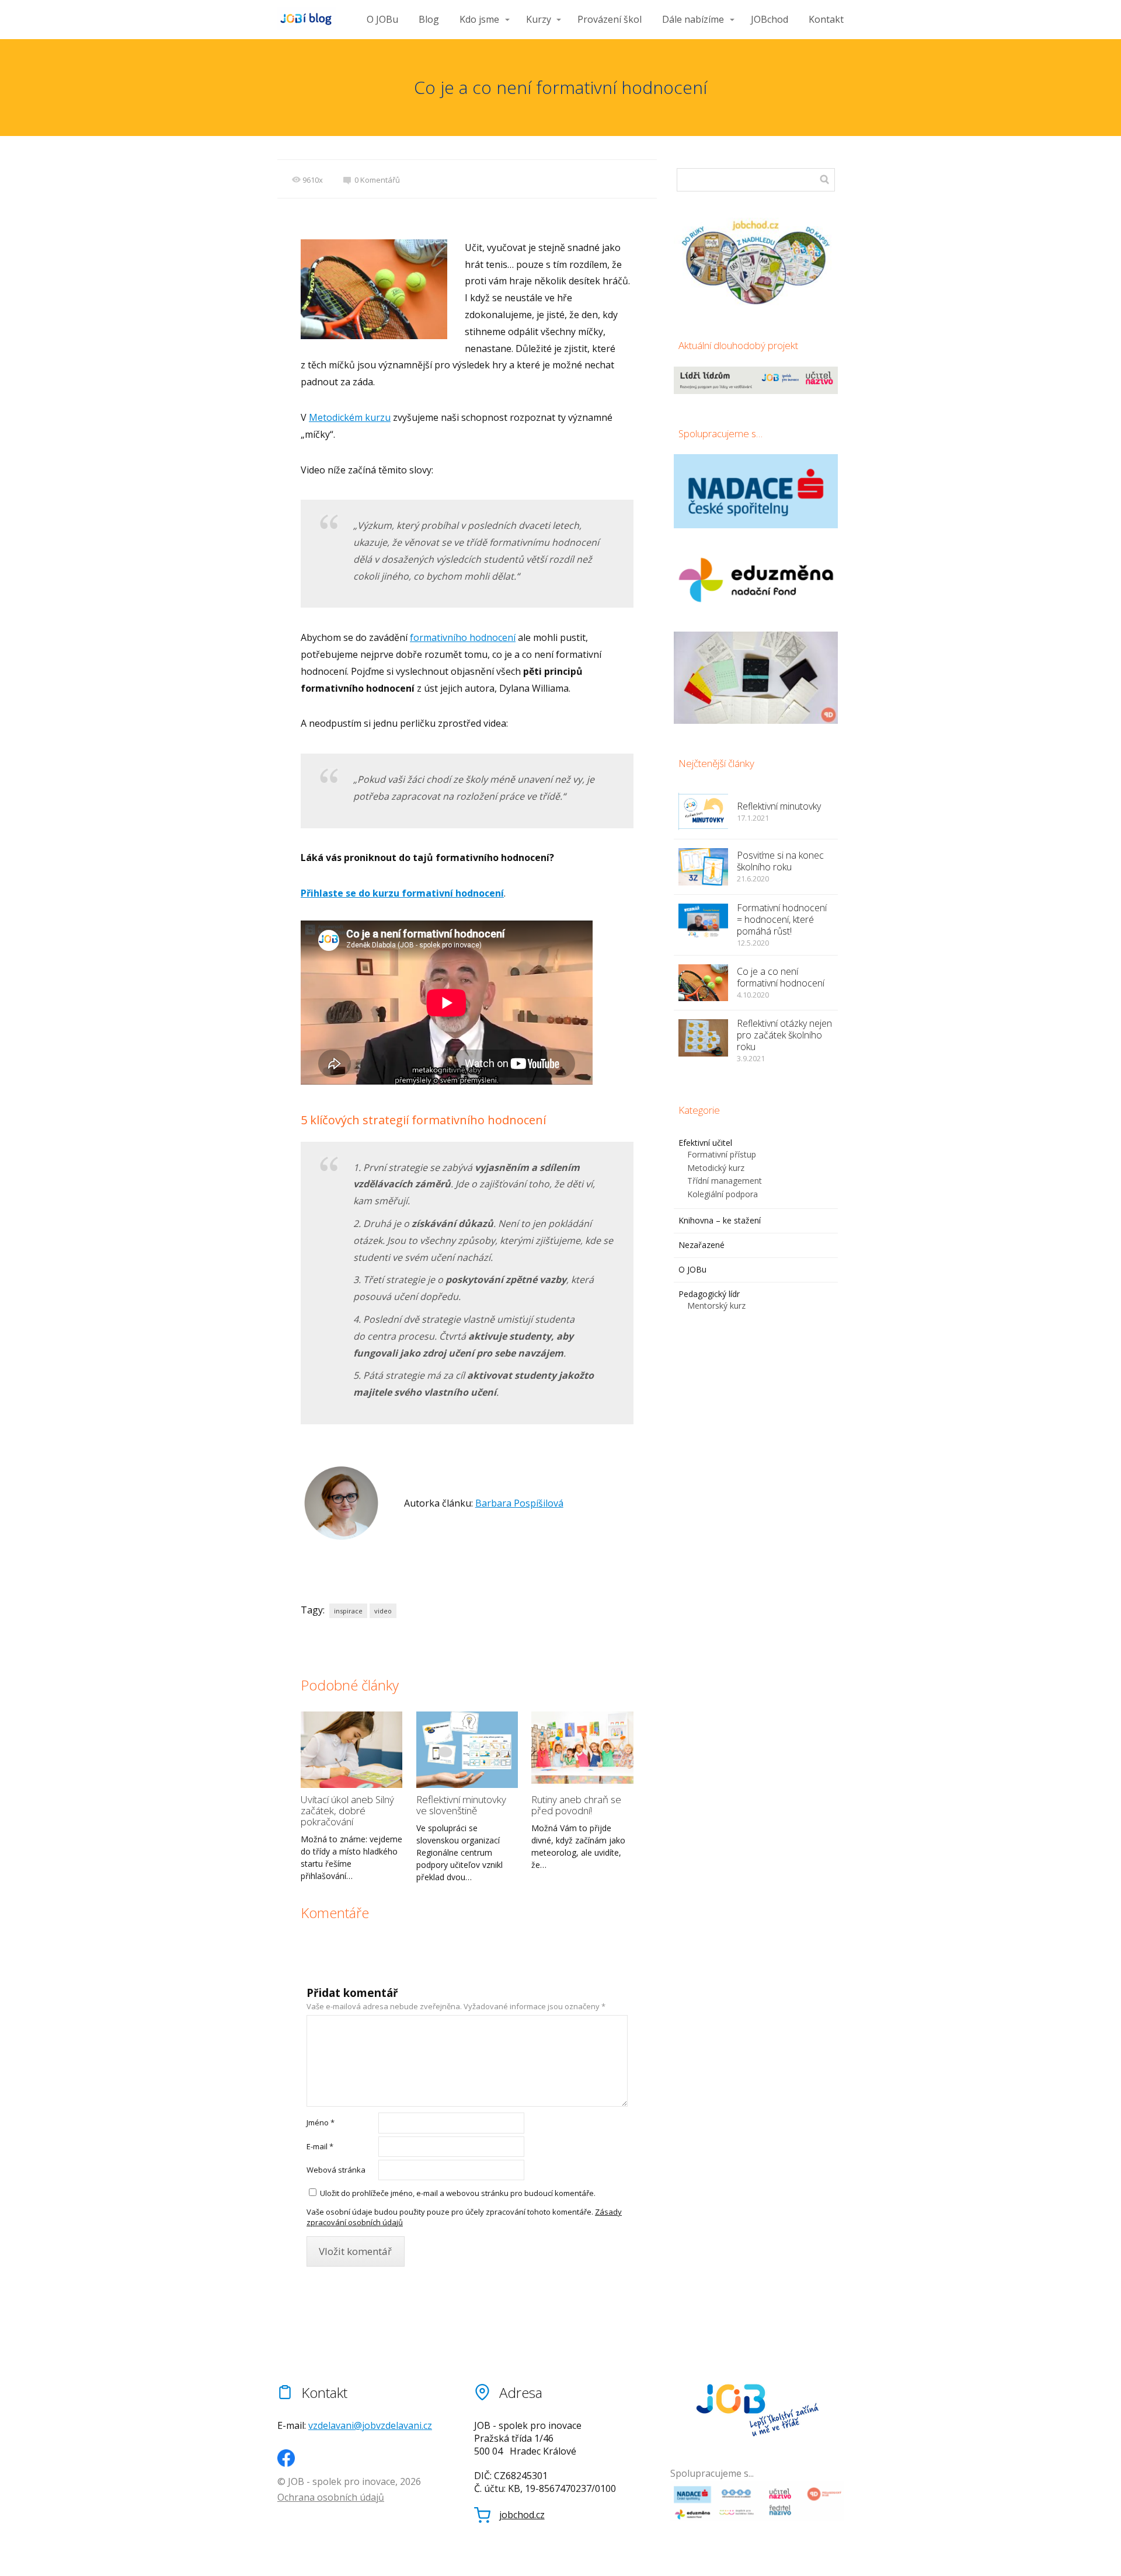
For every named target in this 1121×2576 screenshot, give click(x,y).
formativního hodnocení (463, 637)
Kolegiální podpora (723, 1194)
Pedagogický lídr (709, 1294)
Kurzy (539, 19)
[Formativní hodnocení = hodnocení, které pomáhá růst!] (703, 922)
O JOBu (382, 19)
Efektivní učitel (705, 1143)
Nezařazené (702, 1245)
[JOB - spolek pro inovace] (307, 20)
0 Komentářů (377, 180)
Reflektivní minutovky (779, 806)
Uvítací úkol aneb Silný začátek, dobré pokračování (347, 1810)
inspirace (348, 1611)
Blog (429, 19)
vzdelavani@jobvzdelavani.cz (370, 2425)
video (383, 1611)
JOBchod (770, 19)
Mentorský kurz (716, 1306)
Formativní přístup (722, 1154)
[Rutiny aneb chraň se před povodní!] (582, 1750)
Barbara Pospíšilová (519, 1503)
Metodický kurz (716, 1168)
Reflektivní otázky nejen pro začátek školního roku (784, 1035)
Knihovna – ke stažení (720, 1220)
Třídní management (725, 1181)
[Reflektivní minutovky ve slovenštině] (467, 1750)
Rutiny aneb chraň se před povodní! (576, 1805)
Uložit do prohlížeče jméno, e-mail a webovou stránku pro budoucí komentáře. (458, 2193)
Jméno (321, 2122)
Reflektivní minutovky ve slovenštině (461, 1805)
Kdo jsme (479, 19)
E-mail (320, 2146)
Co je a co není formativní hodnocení (781, 977)
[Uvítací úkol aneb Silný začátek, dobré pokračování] (351, 1750)
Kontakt (826, 19)
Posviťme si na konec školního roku (780, 861)
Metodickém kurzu (350, 417)
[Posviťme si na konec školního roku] (703, 867)
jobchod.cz (522, 2515)
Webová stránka (336, 2170)
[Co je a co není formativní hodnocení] (703, 983)
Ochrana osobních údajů (331, 2497)
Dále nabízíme (693, 19)
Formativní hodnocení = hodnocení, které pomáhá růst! (782, 919)
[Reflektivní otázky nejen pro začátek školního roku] (703, 1038)
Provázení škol (610, 19)
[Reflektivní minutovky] (703, 811)
